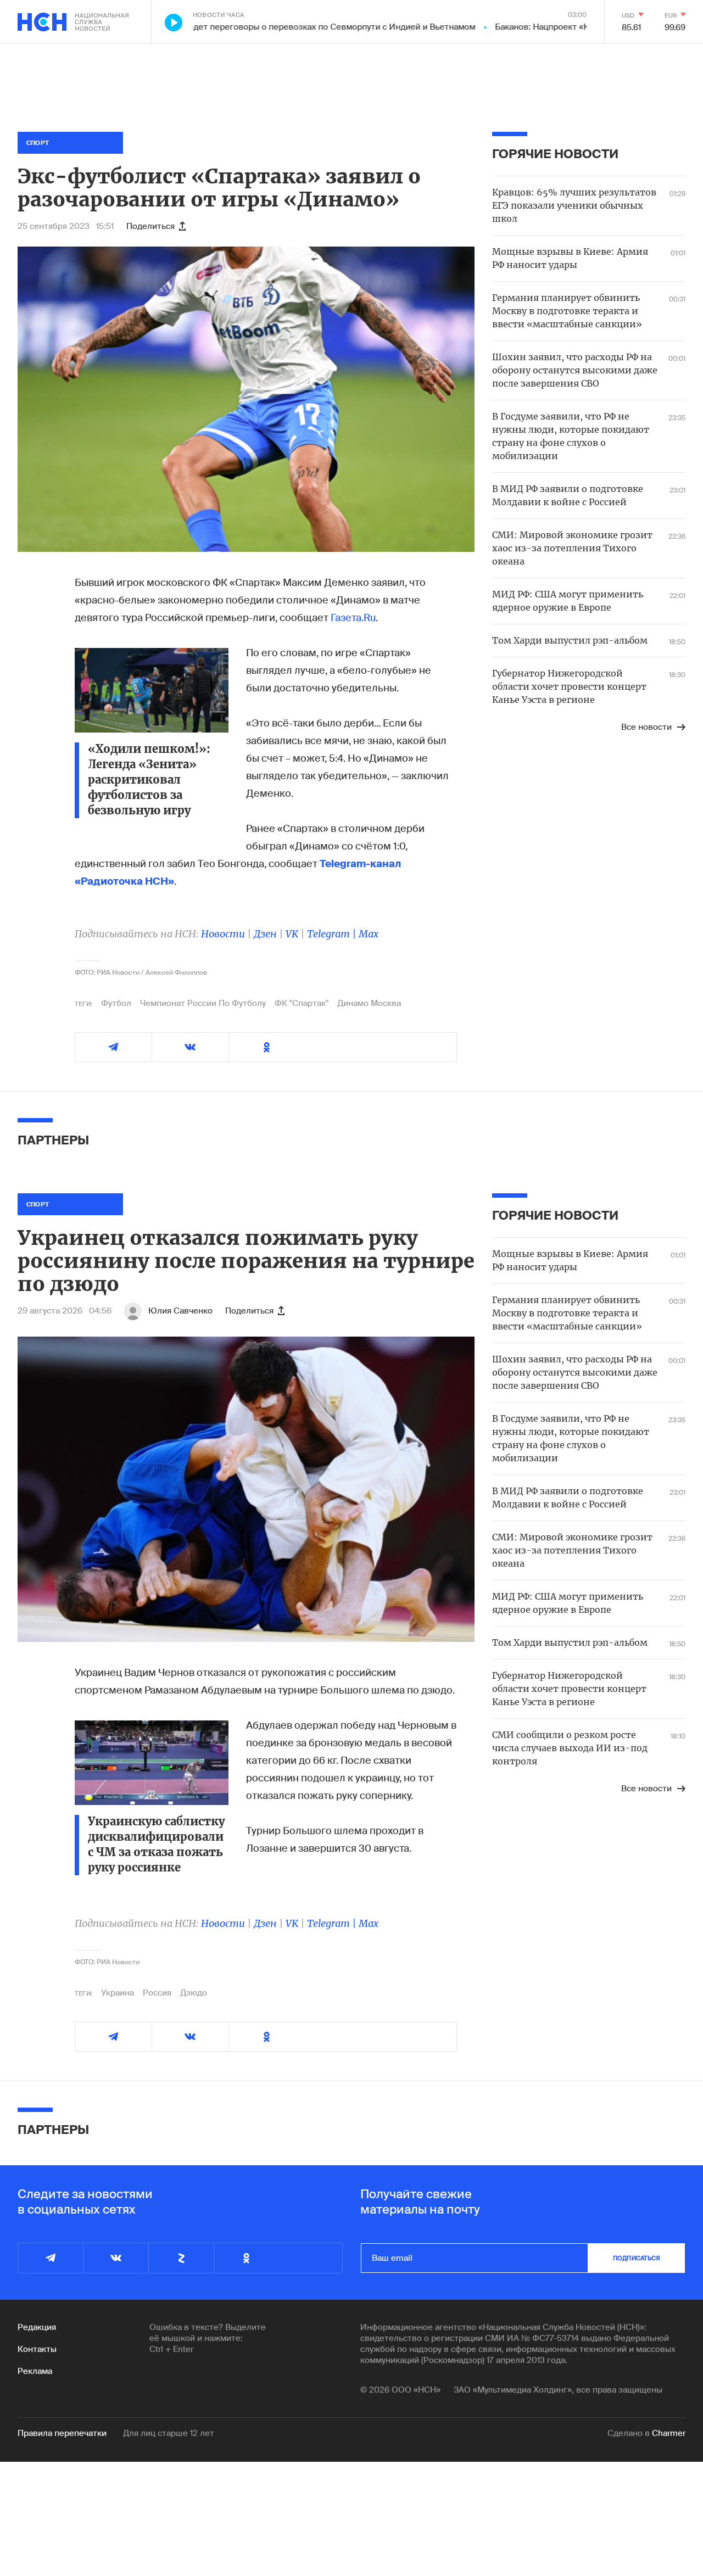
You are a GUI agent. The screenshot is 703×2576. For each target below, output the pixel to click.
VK (292, 934)
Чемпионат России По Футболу (203, 1003)
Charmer (669, 2433)
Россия (157, 1993)
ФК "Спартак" (302, 1003)
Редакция (37, 2327)
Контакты (37, 2349)
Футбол (116, 1003)
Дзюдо (194, 1993)
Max (369, 934)
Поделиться (150, 226)
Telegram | (333, 934)
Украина (118, 1993)
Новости (223, 934)
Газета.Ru (353, 618)
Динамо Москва (369, 1003)
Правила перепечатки (62, 2433)
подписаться (637, 2258)
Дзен (265, 934)
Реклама (35, 2371)
